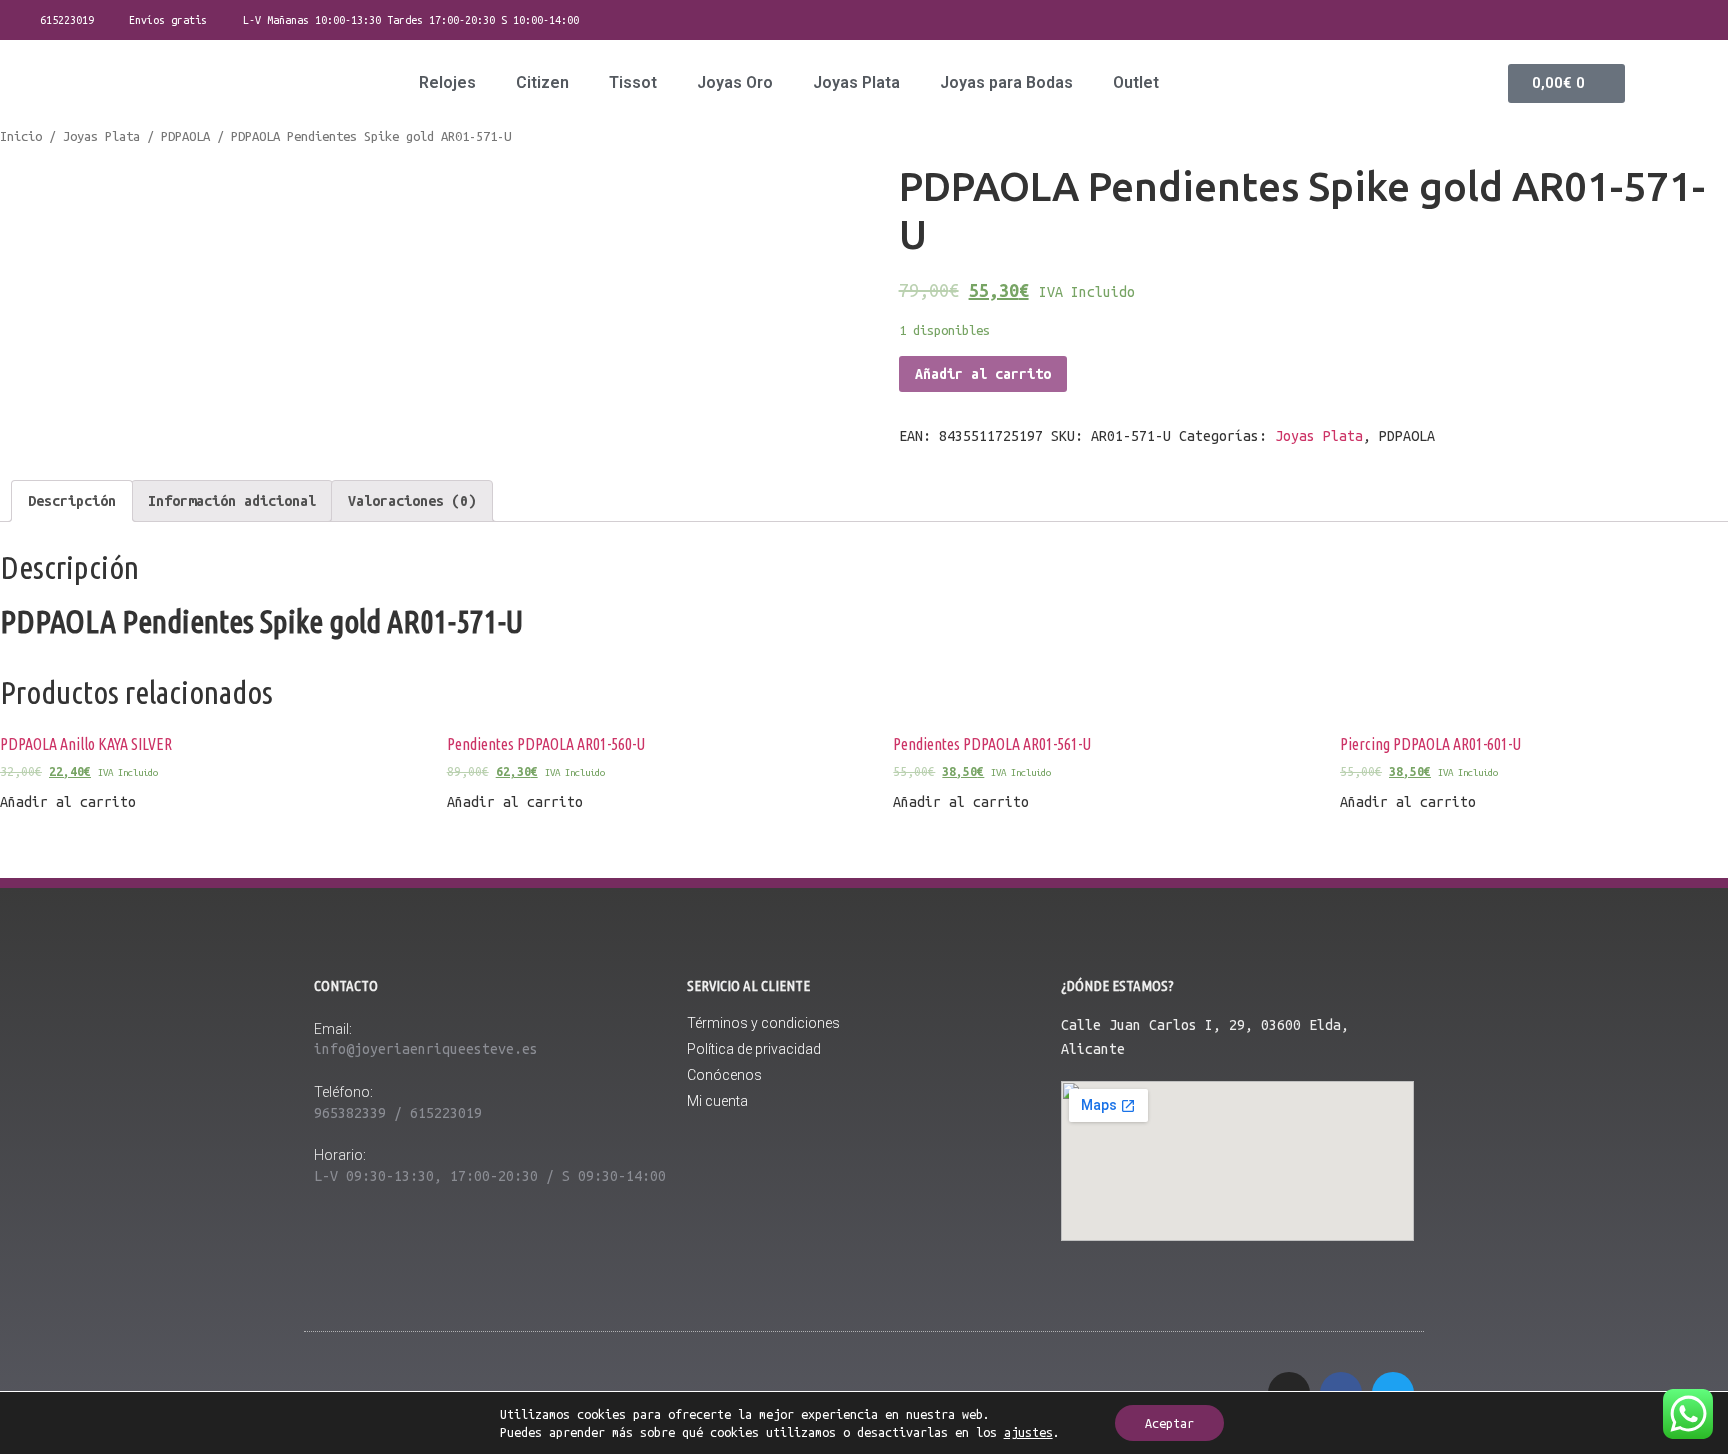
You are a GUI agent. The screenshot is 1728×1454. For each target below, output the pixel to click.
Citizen (542, 82)
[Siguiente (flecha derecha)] (1693, 727)
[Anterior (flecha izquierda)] (35, 727)
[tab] (72, 501)
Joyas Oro (735, 82)
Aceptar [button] (1169, 1423)
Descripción (72, 501)
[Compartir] (1662, 22)
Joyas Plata (856, 82)
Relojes (447, 82)
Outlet (1136, 82)
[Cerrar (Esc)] (1706, 22)
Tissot (633, 82)
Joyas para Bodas (1006, 82)
